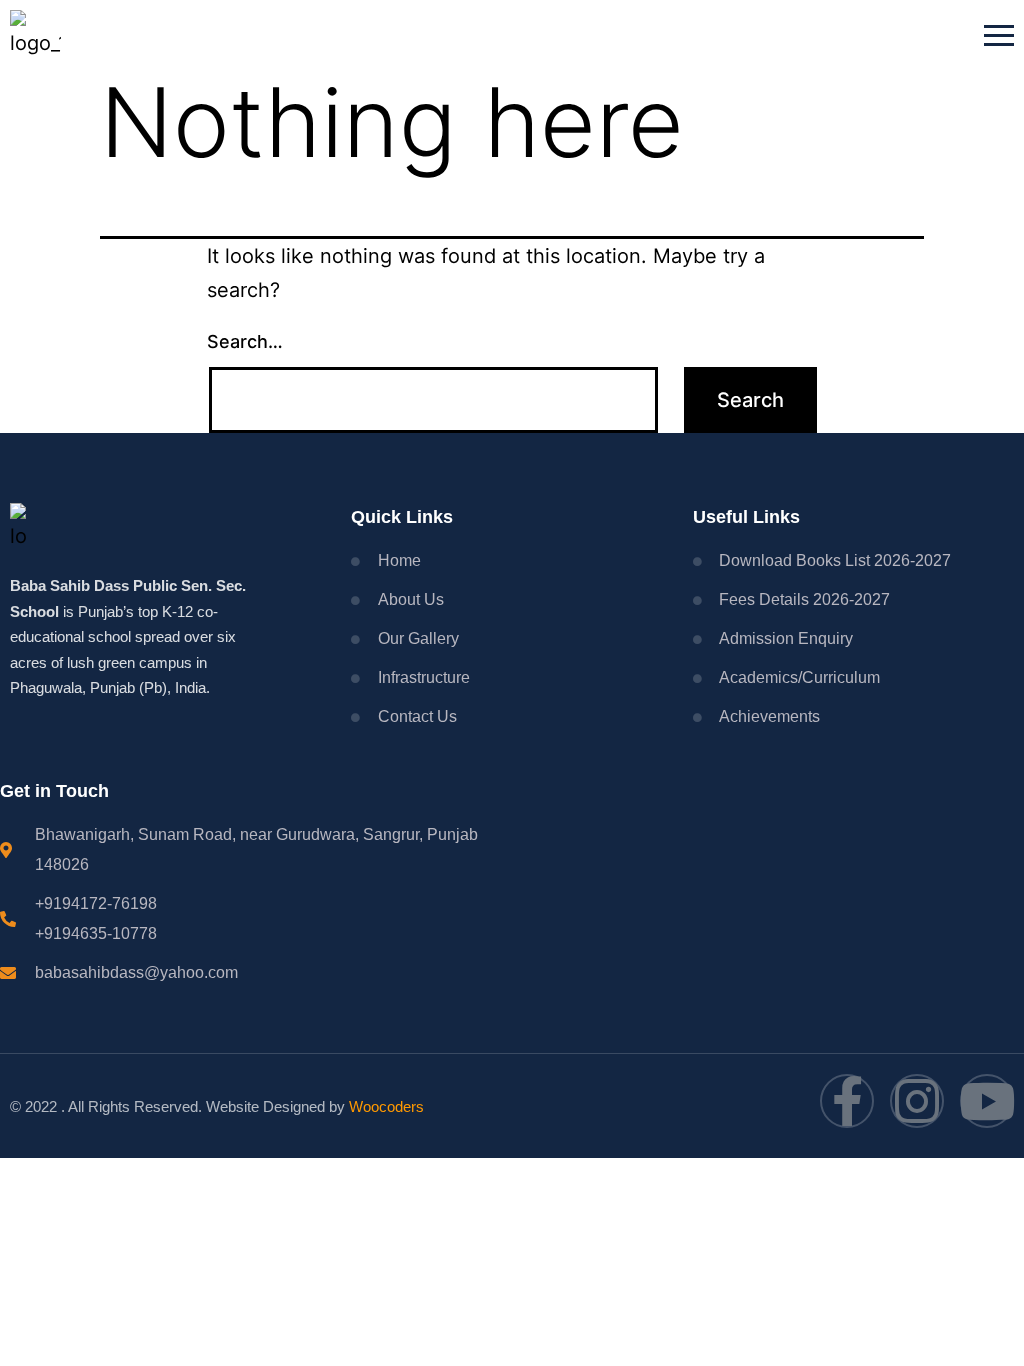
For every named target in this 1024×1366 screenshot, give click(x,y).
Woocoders (386, 1106)
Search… (245, 341)
